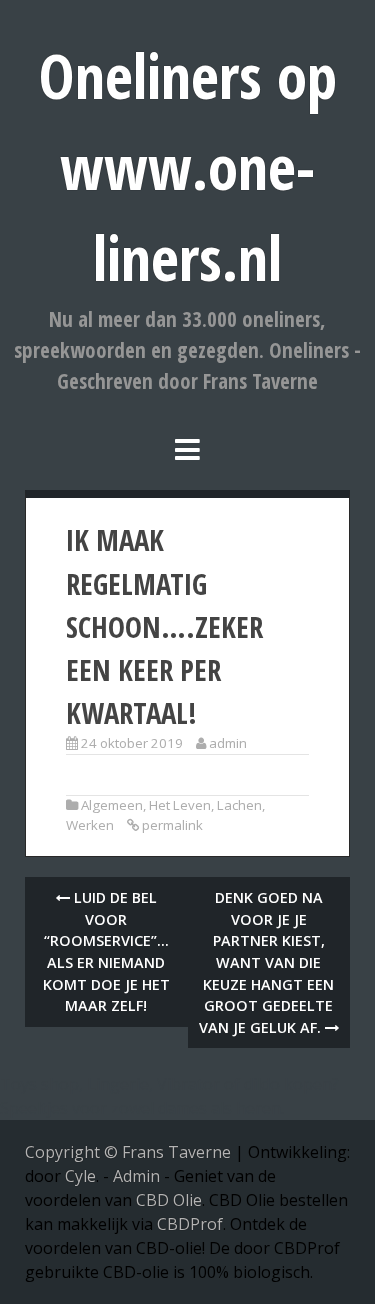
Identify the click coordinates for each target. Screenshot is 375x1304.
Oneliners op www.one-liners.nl (188, 166)
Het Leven (180, 805)
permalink (172, 825)
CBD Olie (169, 1200)
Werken (90, 825)
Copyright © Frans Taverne (128, 1152)
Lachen (239, 805)
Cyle (80, 1176)
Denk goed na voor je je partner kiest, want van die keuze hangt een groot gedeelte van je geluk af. (267, 962)
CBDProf (190, 1224)
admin (228, 743)
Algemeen (112, 805)
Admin (136, 1176)
